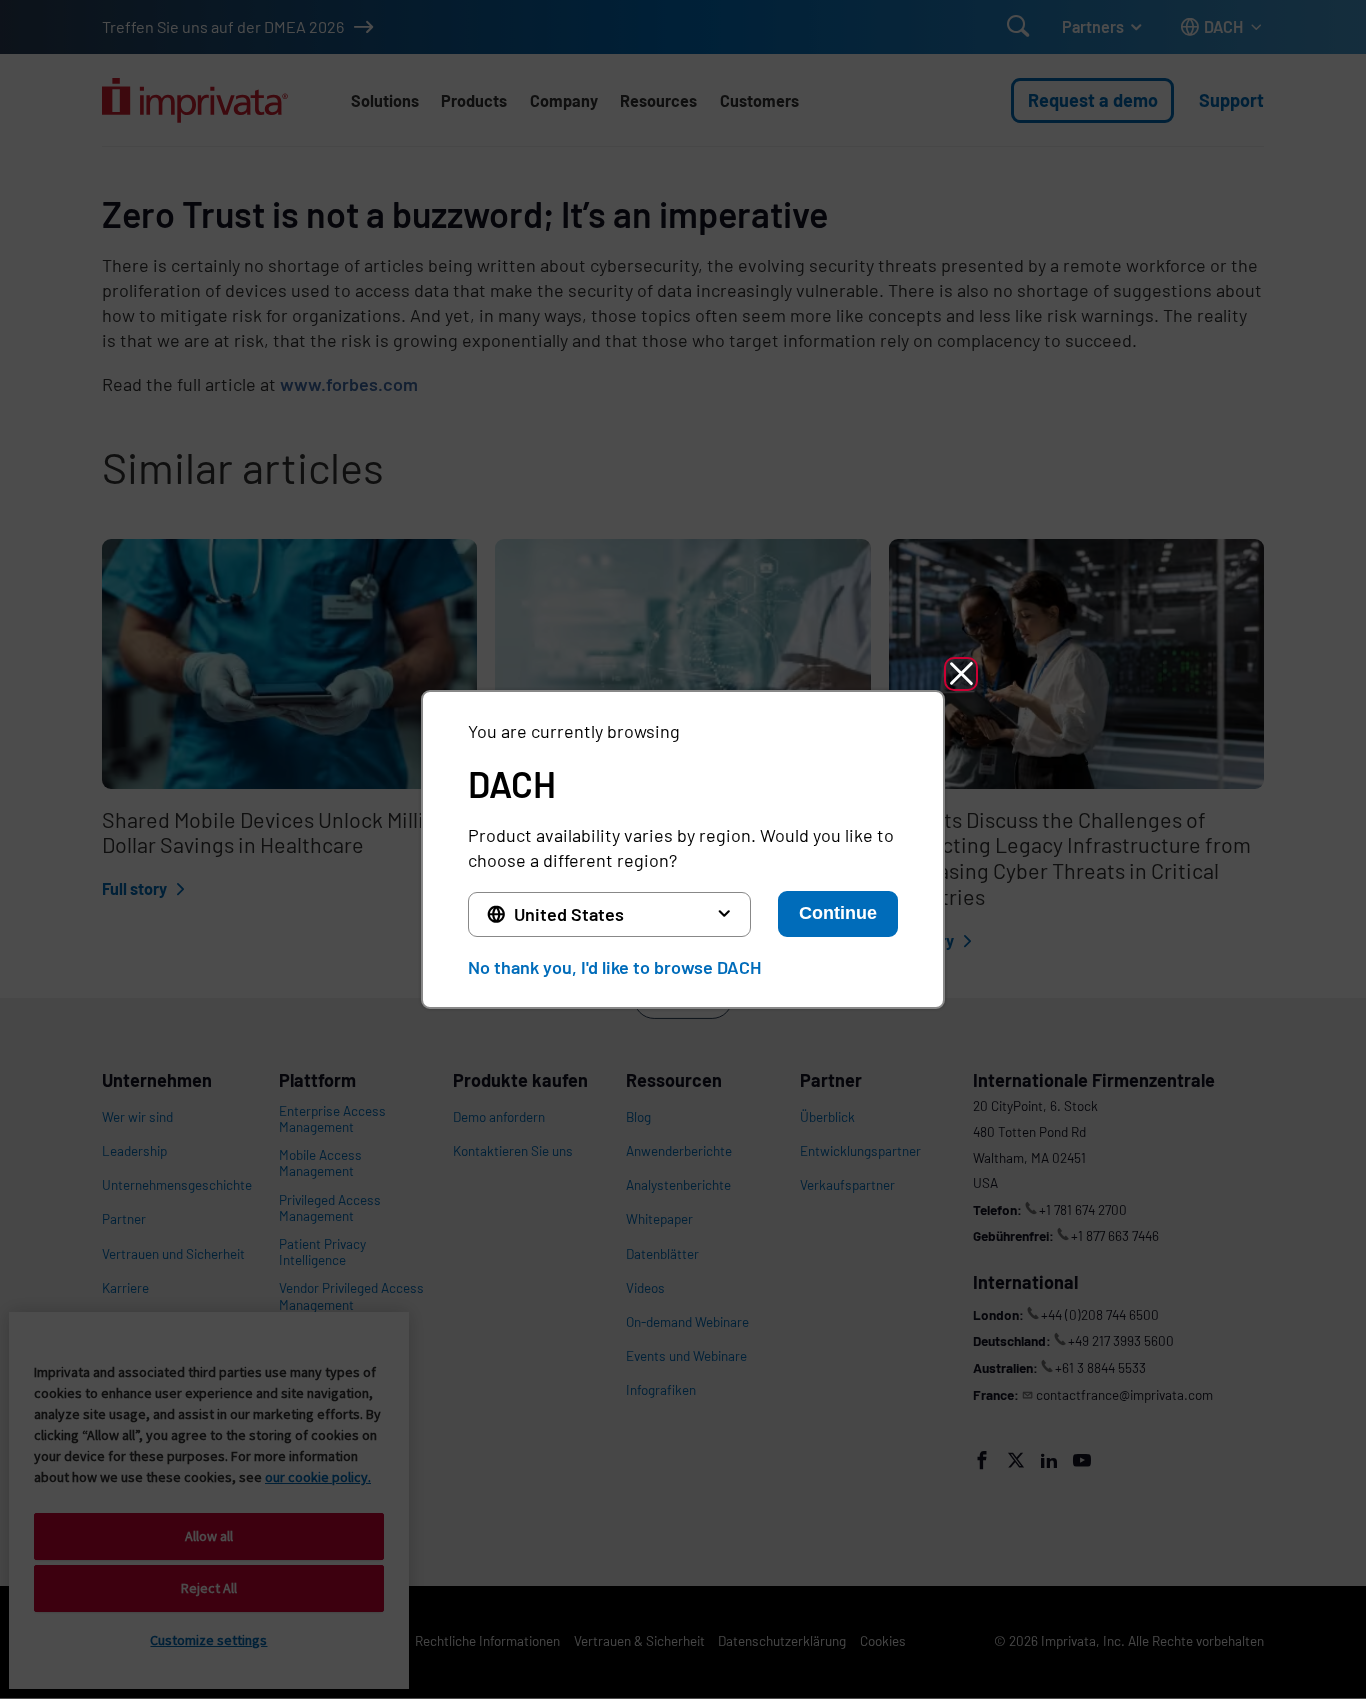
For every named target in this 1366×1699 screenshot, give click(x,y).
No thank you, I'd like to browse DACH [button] (614, 967)
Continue (838, 913)
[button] (961, 674)
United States (569, 914)
